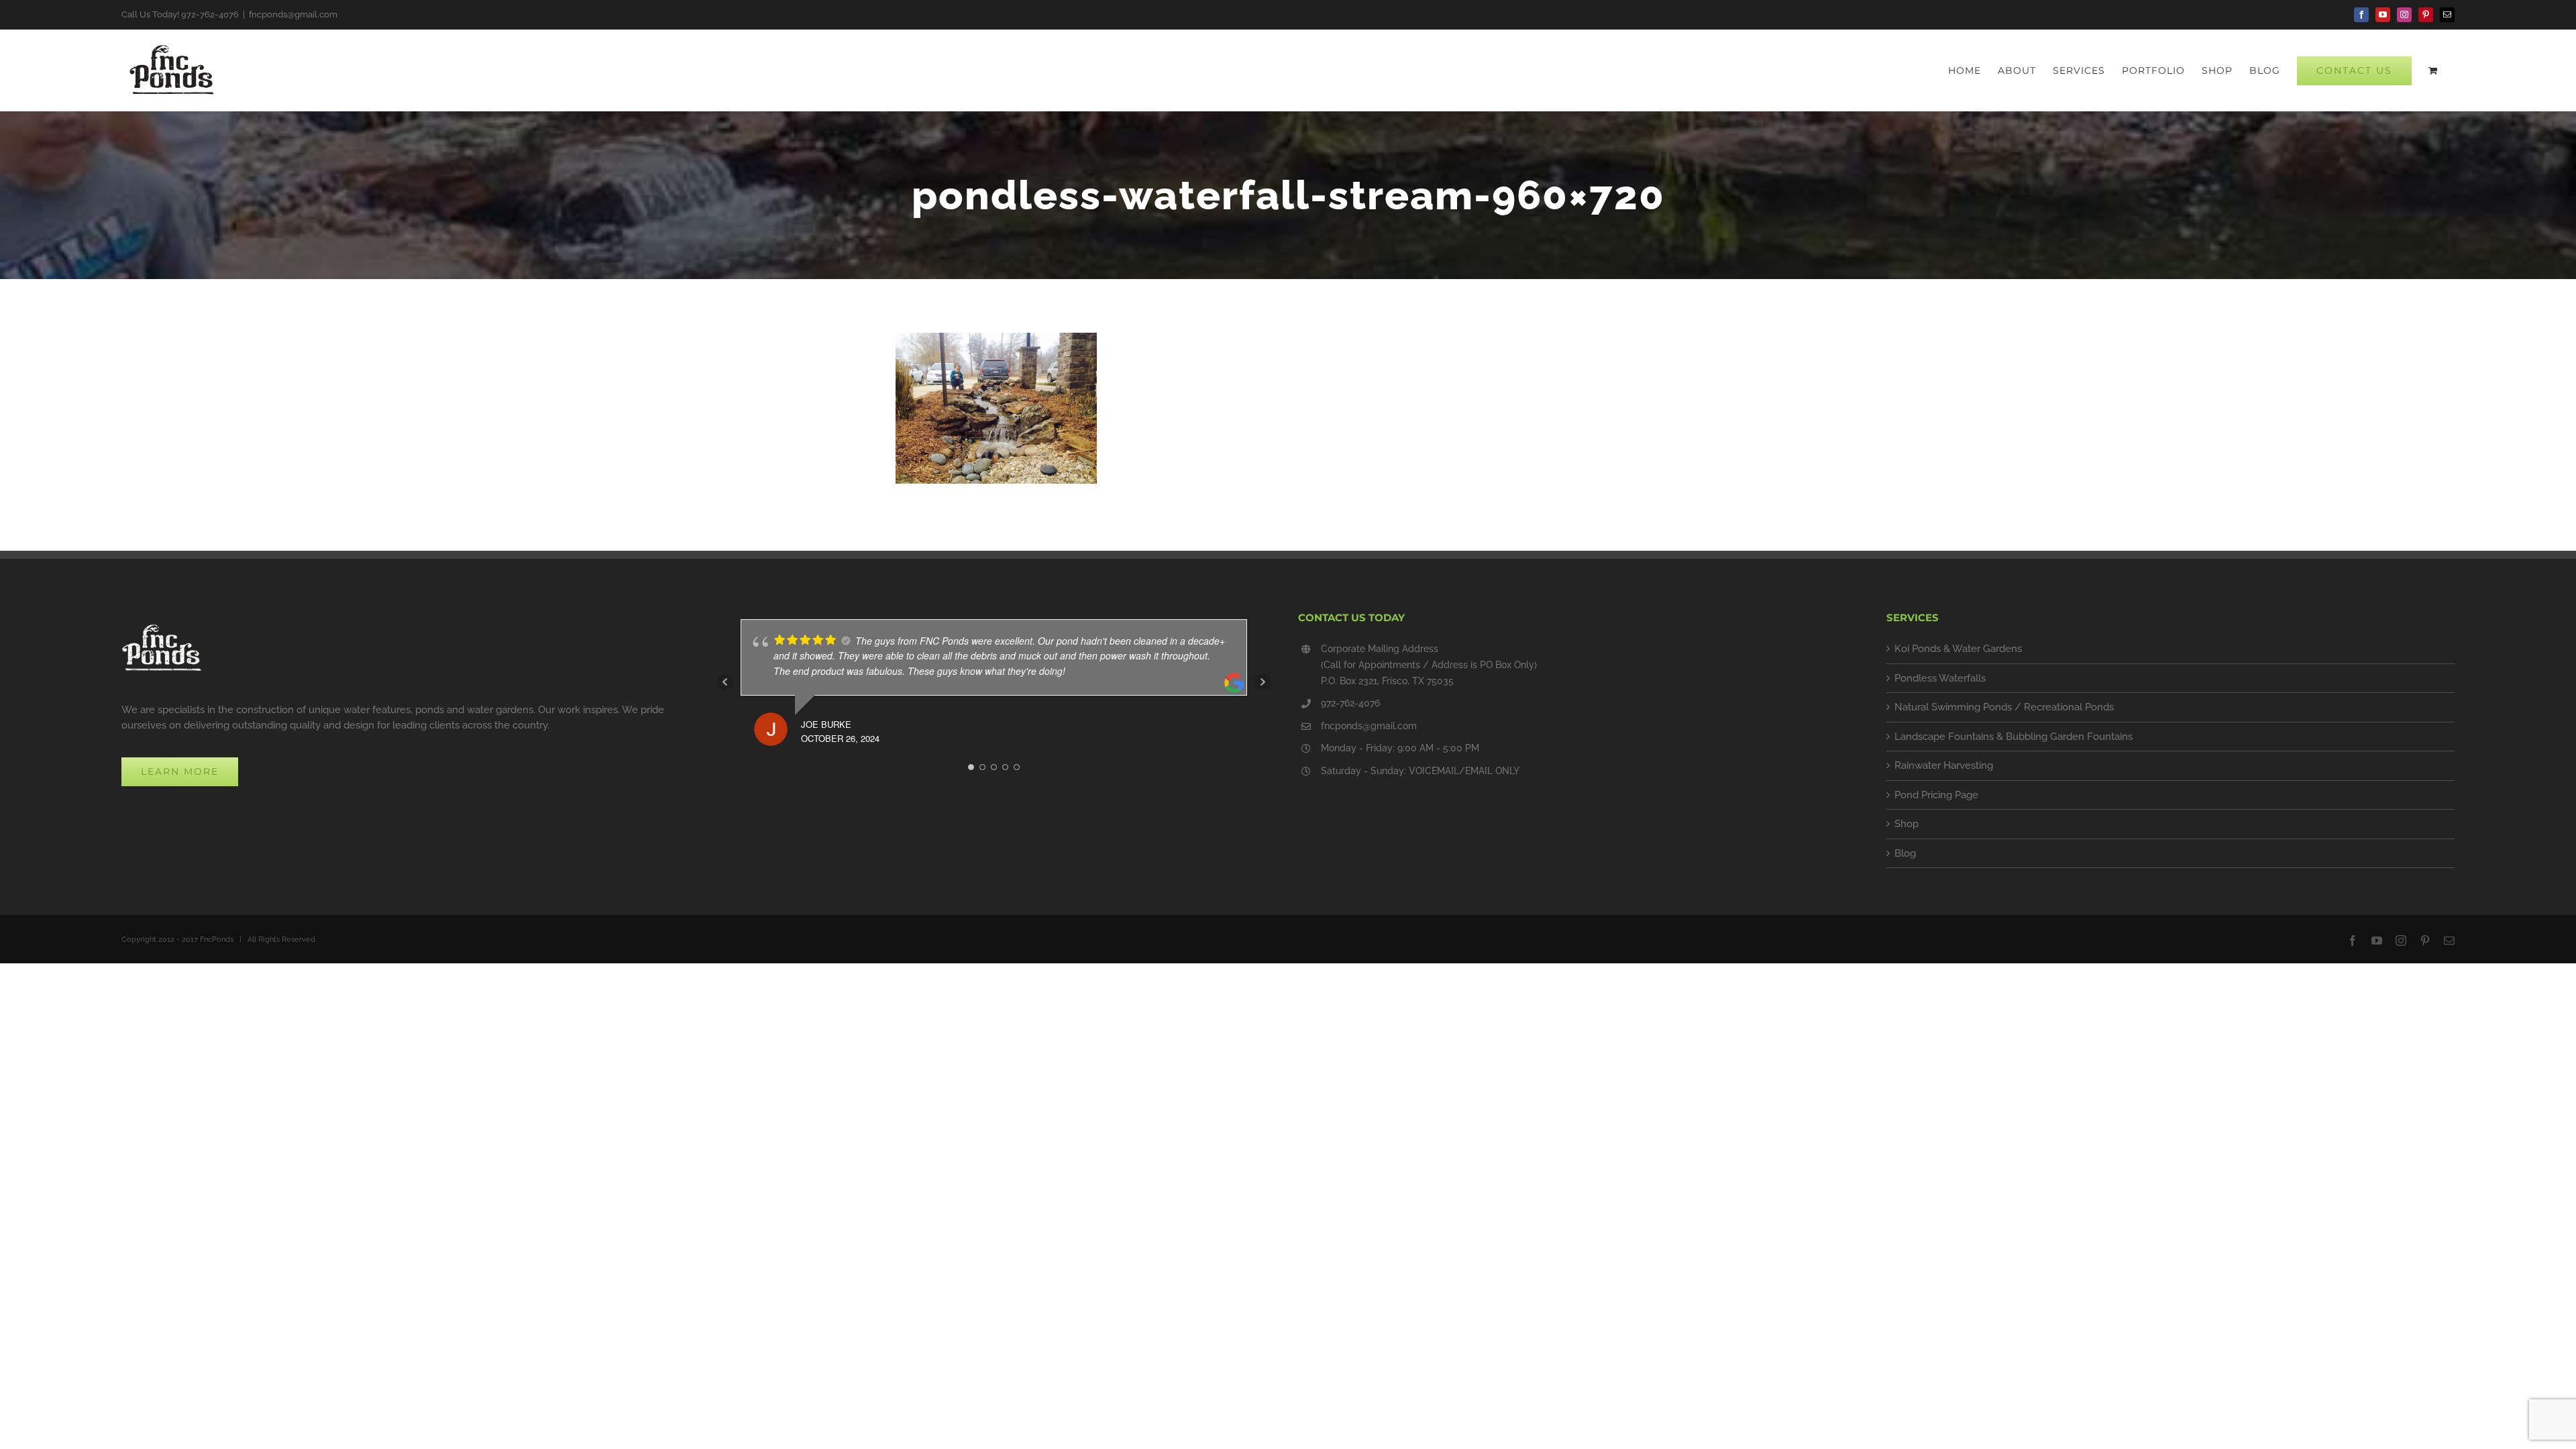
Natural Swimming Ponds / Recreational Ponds (2004, 707)
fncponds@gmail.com (293, 14)
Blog (1905, 853)
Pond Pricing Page (1936, 795)
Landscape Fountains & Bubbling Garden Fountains (2014, 737)
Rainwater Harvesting (1944, 765)
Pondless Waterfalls (1940, 678)
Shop (1907, 824)
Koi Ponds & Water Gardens (1958, 649)
